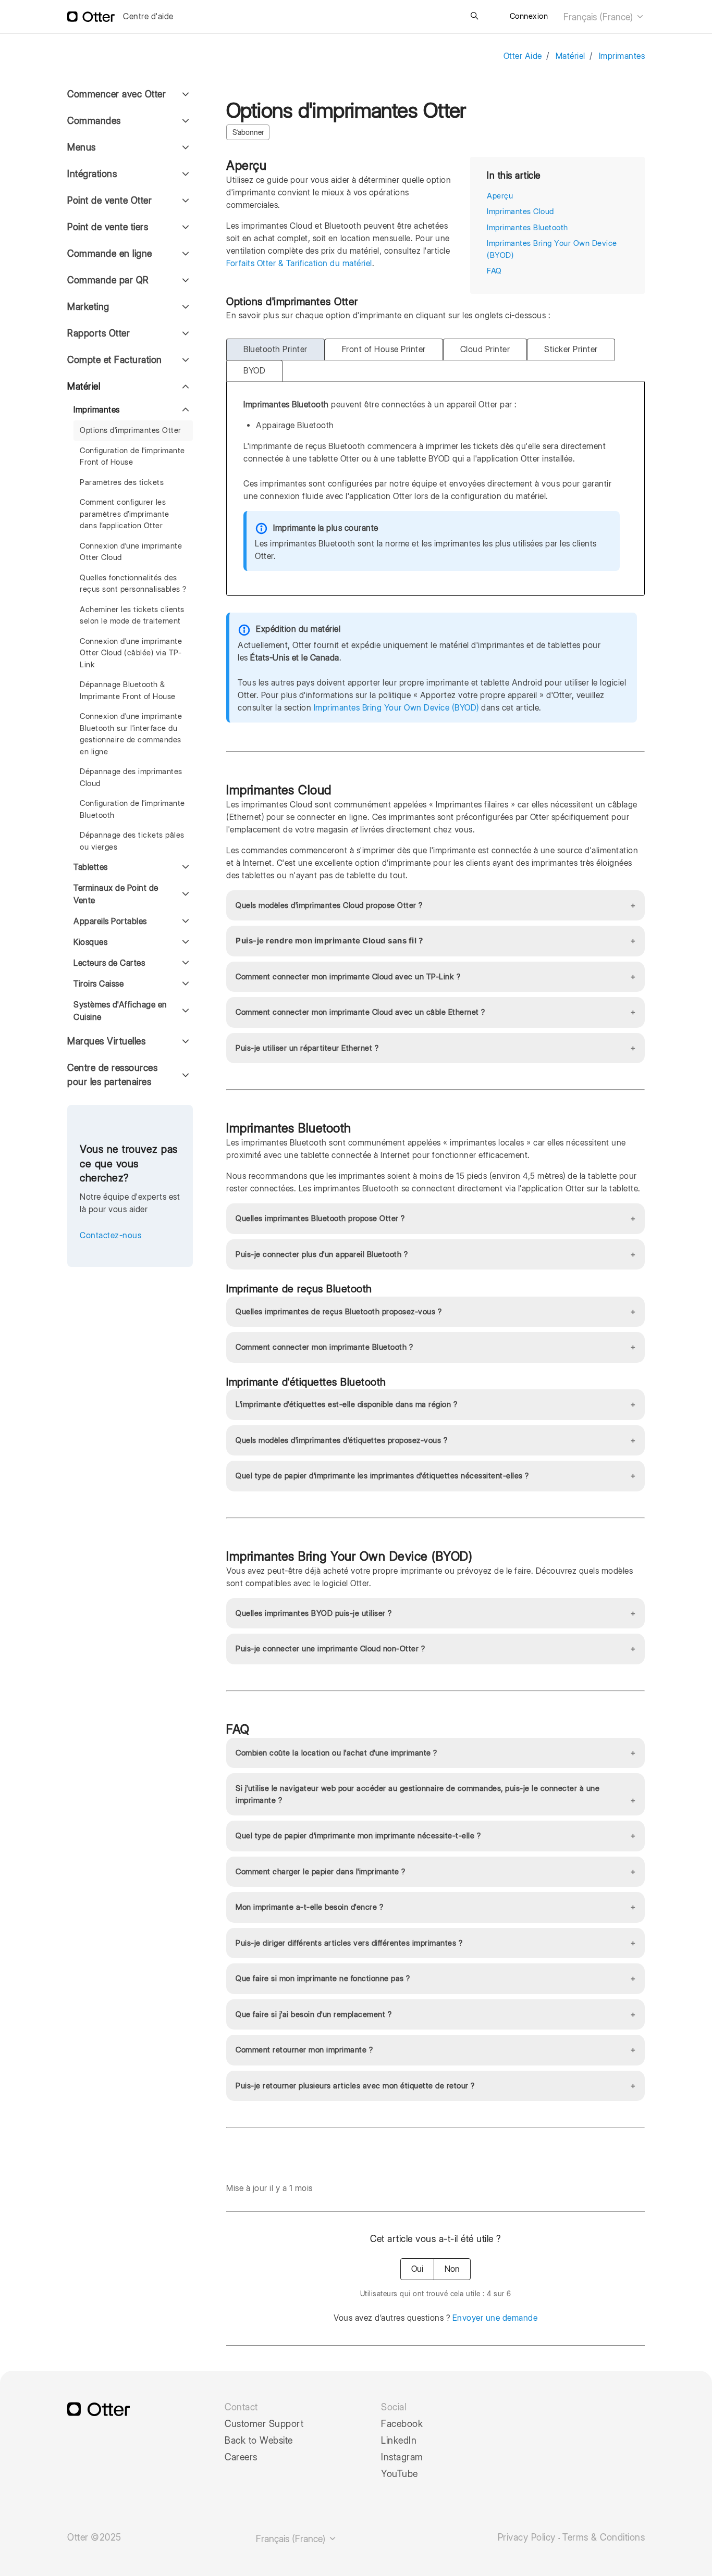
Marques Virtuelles (106, 1041)
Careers (241, 2457)
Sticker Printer (571, 349)
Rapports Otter (99, 333)
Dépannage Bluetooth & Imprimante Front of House (128, 690)
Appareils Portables (110, 921)
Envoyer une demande (495, 2318)
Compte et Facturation (115, 360)
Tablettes (91, 867)
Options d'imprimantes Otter (131, 430)
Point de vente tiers (108, 227)
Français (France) (599, 17)
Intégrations (92, 174)
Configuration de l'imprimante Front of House (132, 457)
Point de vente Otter (109, 200)
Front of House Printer (384, 349)
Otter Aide (523, 56)
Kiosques (90, 942)
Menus (82, 147)
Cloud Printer (485, 349)
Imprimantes (622, 56)
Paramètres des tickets (122, 482)
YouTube (400, 2474)
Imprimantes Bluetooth (527, 228)
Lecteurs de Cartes (109, 963)
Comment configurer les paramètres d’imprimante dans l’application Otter (125, 514)
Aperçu (500, 196)
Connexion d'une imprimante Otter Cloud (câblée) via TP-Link (131, 653)
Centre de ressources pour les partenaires (112, 1075)
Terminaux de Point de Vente (116, 894)
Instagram (402, 2457)
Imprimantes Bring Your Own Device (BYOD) (396, 708)
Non (452, 2269)
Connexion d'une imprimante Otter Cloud (131, 552)
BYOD (254, 371)
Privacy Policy (527, 2537)
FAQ (494, 271)
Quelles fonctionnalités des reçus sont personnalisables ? (133, 584)
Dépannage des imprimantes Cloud (131, 777)
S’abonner (248, 132)
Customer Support (264, 2424)
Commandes (94, 121)
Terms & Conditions (604, 2537)
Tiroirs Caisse (99, 984)
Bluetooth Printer (275, 349)
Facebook (402, 2424)
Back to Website (259, 2441)
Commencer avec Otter (116, 94)
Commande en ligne (110, 253)
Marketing (88, 307)
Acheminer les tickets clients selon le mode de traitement (132, 615)
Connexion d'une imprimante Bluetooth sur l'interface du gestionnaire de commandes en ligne (131, 734)
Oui (417, 2269)
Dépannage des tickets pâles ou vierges (132, 841)
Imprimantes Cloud (520, 211)
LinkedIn (399, 2441)
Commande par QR (108, 280)
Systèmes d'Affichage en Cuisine (120, 1011)
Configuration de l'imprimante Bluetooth (132, 809)
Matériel (570, 56)
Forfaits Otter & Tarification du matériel (299, 263)
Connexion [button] (529, 16)
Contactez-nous (111, 1235)
